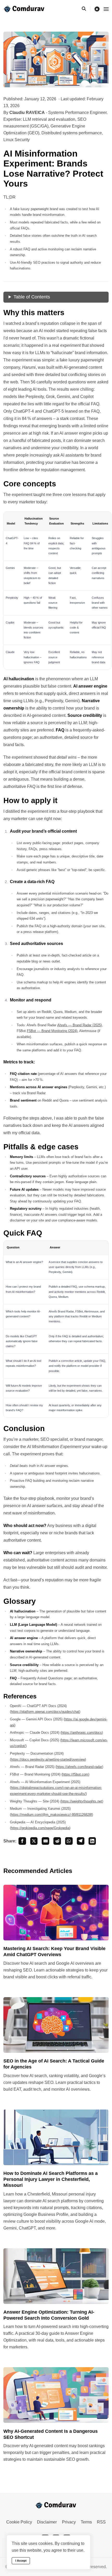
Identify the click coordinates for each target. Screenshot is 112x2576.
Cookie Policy (19, 2522)
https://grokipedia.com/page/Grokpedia (40, 1828)
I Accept (21, 2561)
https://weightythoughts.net (82, 1801)
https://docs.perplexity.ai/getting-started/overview (48, 1759)
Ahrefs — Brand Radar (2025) (80, 1025)
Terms (86, 2522)
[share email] (45, 1841)
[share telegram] (81, 1841)
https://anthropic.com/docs (82, 1733)
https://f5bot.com (75, 1774)
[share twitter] (34, 1841)
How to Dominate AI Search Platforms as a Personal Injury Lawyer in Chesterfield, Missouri (51, 2179)
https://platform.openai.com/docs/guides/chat (45, 1712)
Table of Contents (32, 297)
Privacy (69, 2522)
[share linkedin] (92, 1841)
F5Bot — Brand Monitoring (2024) (52, 1031)
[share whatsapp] (69, 1841)
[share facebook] (22, 1841)
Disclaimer (47, 2522)
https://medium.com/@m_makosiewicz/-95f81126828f (51, 1815)
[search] (86, 9)
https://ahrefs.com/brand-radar (79, 1767)
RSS (101, 2522)
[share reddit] (57, 1841)
